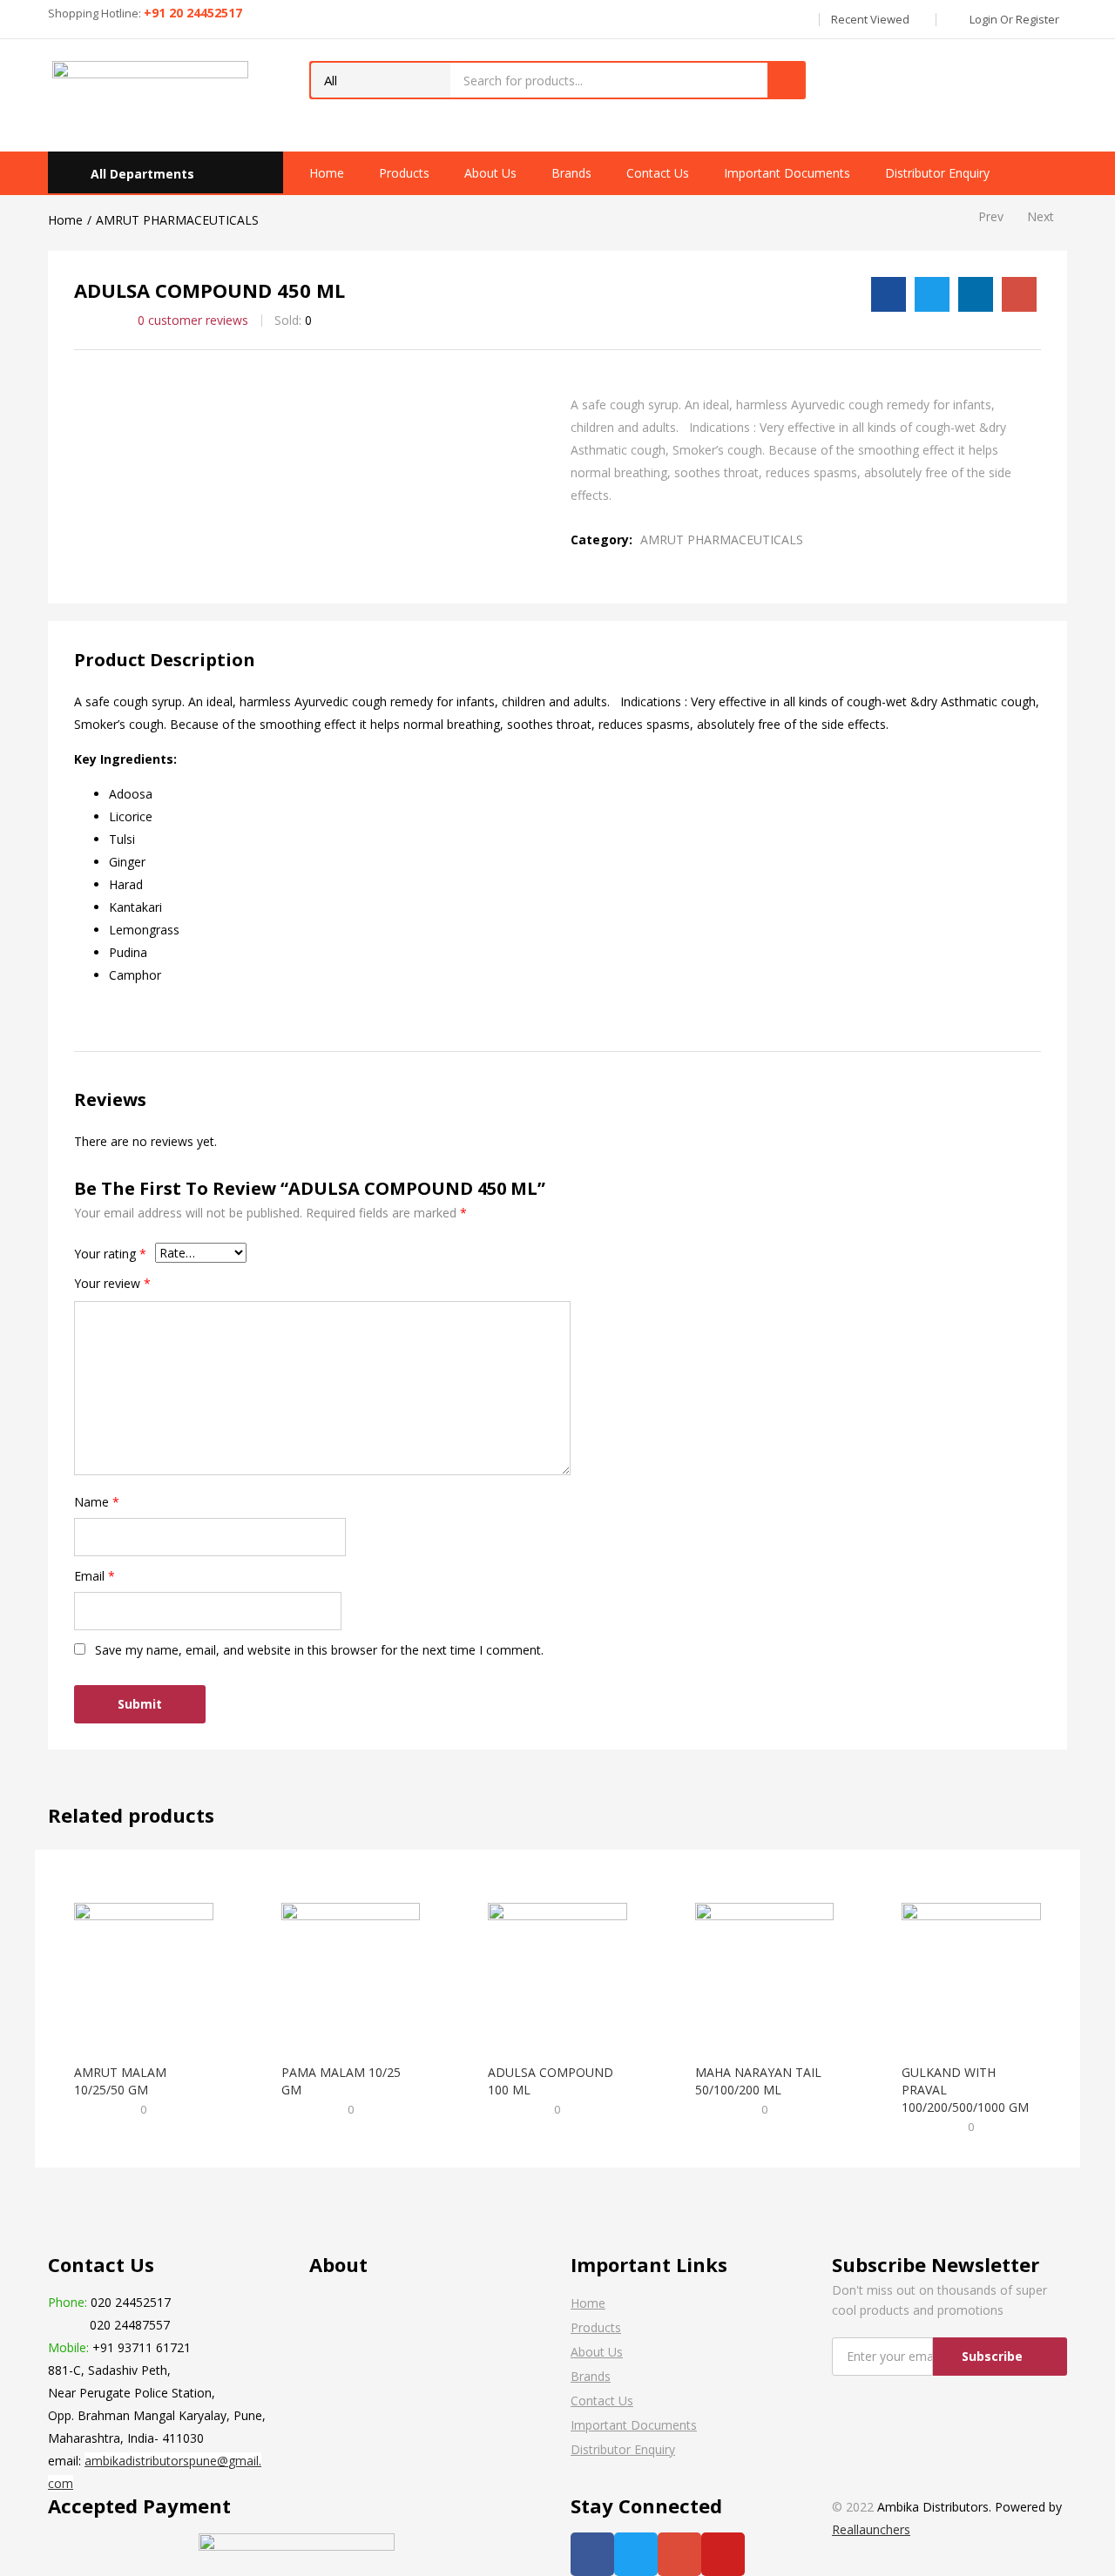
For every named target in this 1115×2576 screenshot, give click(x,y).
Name (97, 1502)
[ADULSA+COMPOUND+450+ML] (932, 294)
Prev (991, 216)
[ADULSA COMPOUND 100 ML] (557, 1971)
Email (95, 1576)
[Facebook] (592, 2554)
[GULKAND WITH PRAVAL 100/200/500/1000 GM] (971, 1971)
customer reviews (193, 320)
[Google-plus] (679, 2554)
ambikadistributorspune (151, 2461)
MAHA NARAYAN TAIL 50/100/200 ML (758, 2081)
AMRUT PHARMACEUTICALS (177, 220)
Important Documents (787, 173)
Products (404, 173)
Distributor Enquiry (937, 173)
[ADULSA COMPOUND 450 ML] (889, 294)
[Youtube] (723, 2554)
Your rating (110, 1254)
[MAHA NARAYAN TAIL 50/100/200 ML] (765, 1971)
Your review (112, 1283)
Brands (571, 173)
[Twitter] (636, 2554)
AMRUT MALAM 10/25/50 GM (120, 2081)
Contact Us (658, 173)
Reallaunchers (871, 2529)
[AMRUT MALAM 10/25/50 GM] (144, 1971)
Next (1041, 216)
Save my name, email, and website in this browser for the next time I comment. (319, 1650)
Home (327, 173)
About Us (490, 173)
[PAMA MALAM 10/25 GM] (351, 1971)
